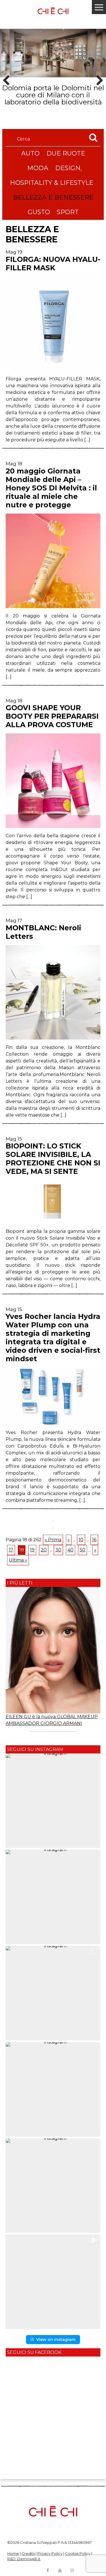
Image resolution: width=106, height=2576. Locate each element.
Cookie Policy (78, 2553)
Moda (38, 168)
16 (94, 1540)
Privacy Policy (50, 2553)
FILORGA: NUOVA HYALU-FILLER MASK (53, 264)
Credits (28, 2553)
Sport (68, 212)
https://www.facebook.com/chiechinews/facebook (48, 2570)
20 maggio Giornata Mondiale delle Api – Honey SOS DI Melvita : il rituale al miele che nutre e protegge (51, 488)
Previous (8, 90)
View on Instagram (56, 2340)
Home (13, 2553)
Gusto (39, 212)
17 (11, 1550)
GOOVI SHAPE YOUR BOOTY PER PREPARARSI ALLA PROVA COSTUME (52, 716)
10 (81, 1540)
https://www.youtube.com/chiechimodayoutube (60, 2570)
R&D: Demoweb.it (24, 2559)
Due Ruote (66, 153)
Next (98, 90)
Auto (30, 153)
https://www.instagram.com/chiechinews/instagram (72, 2570)
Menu (99, 7)
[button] (53, 1801)
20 (44, 1550)
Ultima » (18, 1560)
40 (71, 1550)
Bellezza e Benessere (53, 197)
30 (58, 1550)
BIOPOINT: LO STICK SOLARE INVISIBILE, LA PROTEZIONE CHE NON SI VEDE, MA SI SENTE (53, 1159)
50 (83, 1550)
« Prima (53, 1540)
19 (32, 1550)
